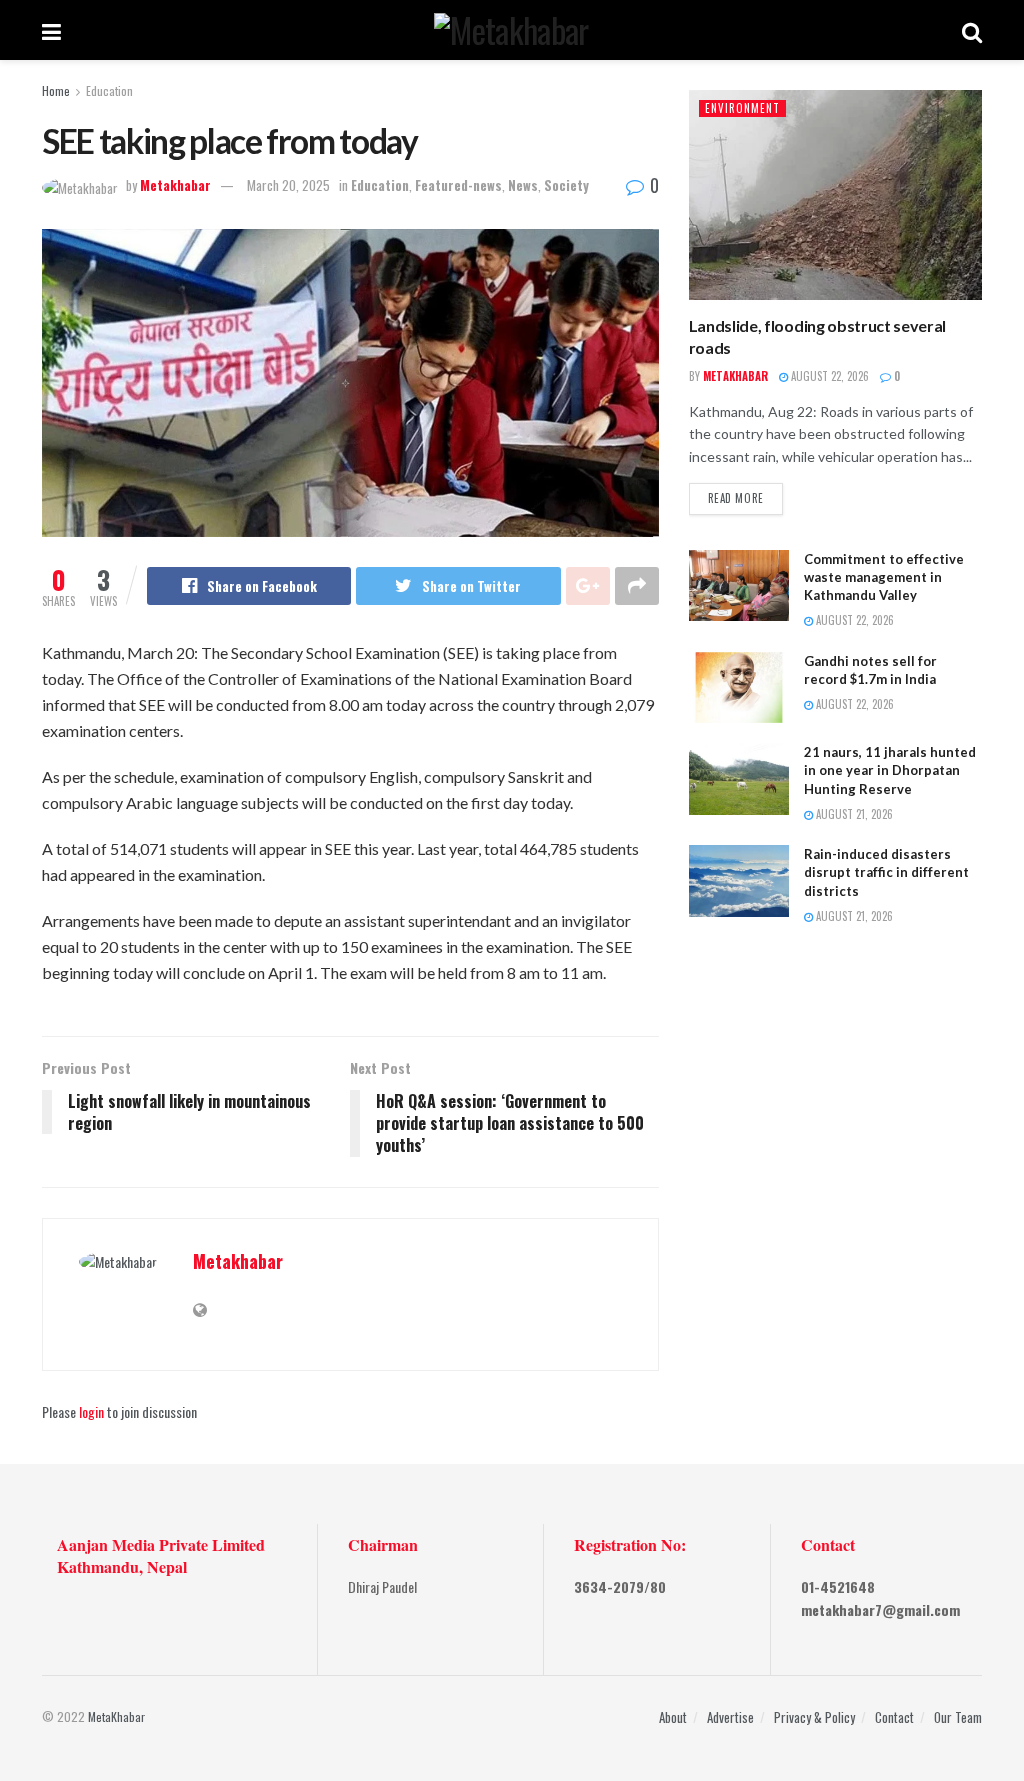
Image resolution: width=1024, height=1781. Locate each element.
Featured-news (458, 185)
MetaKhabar (116, 1716)
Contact (894, 1717)
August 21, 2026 (853, 814)
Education (109, 90)
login (91, 1411)
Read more (736, 498)
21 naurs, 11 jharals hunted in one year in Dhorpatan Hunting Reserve (890, 770)
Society (566, 185)
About (673, 1717)
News (523, 185)
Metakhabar (175, 185)
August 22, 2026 (828, 376)
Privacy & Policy (814, 1717)
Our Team (958, 1717)
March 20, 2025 (288, 185)
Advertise (730, 1717)
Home (56, 90)
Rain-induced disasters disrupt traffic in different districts (886, 872)
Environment (742, 108)
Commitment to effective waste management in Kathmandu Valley (884, 577)
